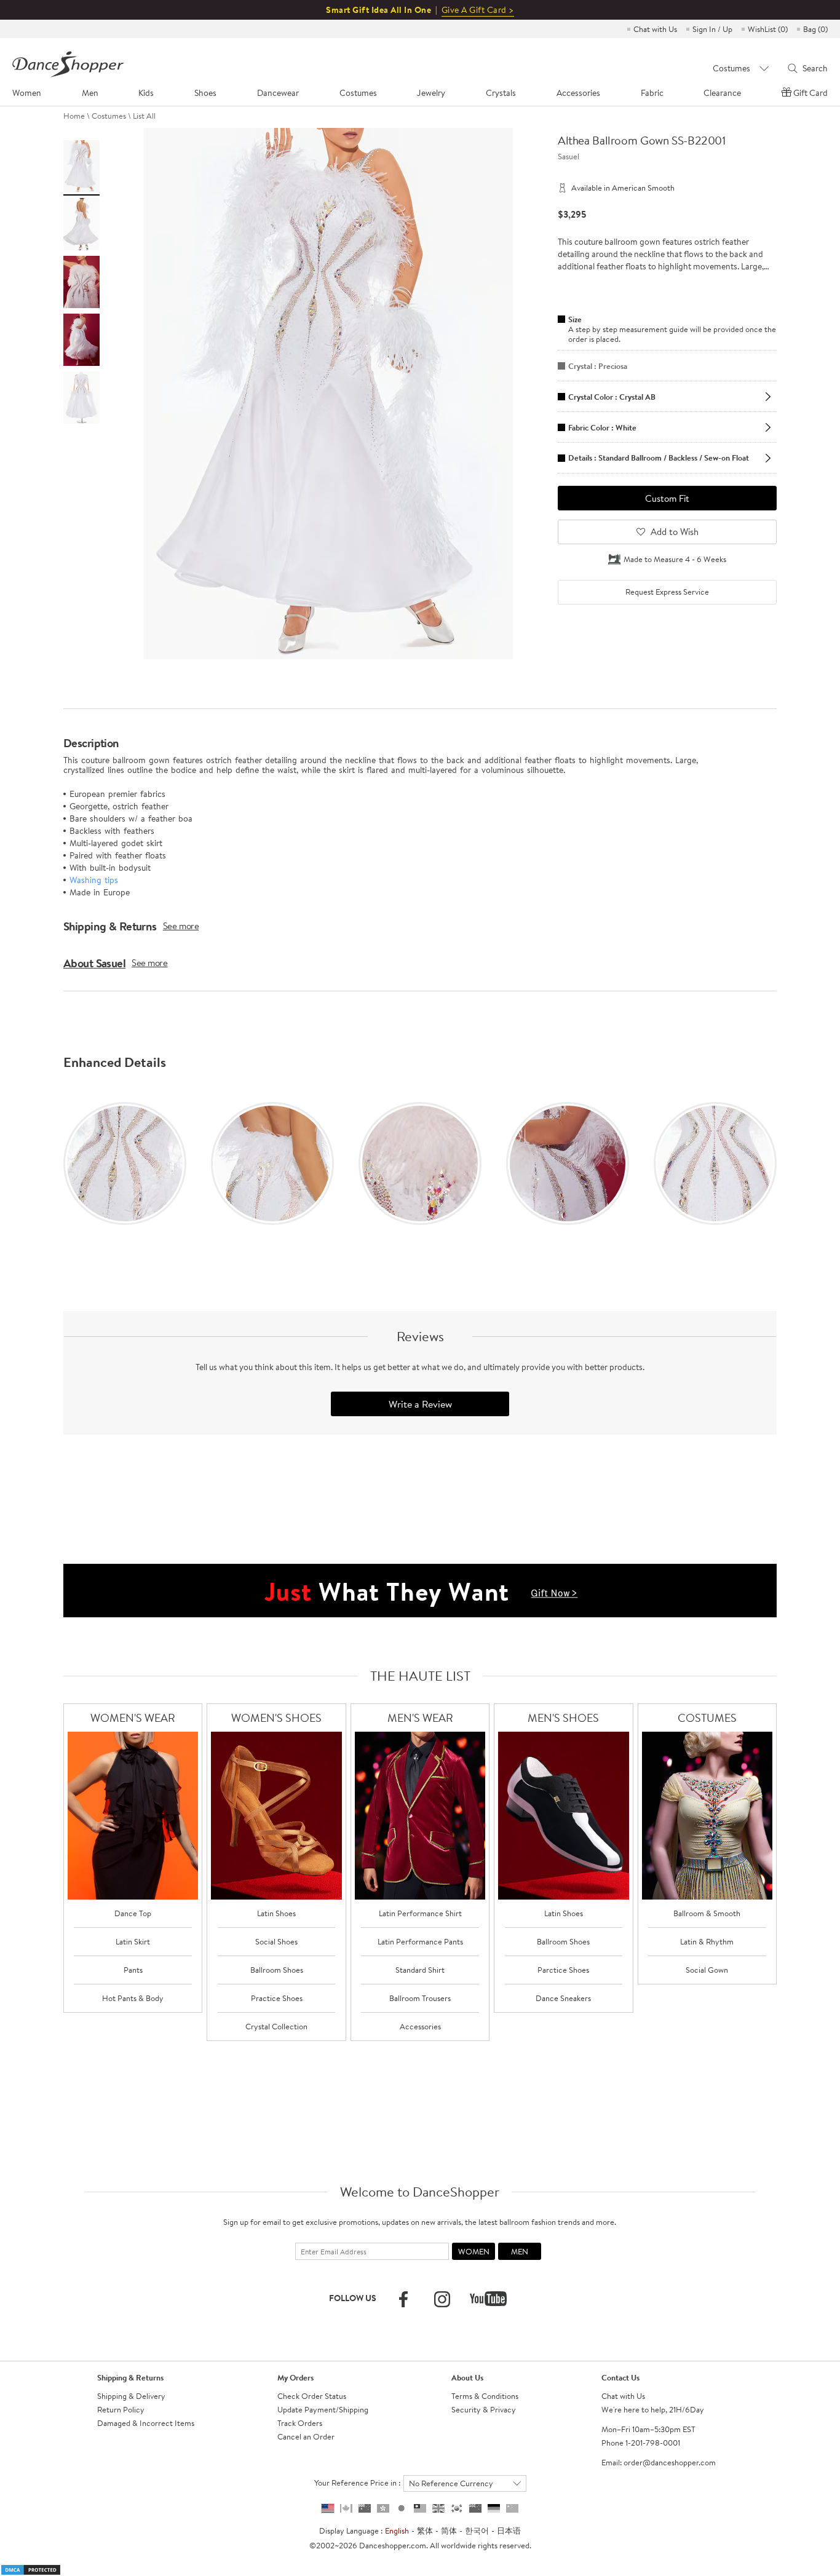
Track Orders (300, 2423)
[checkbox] (667, 592)
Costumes (109, 116)
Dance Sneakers (563, 1998)
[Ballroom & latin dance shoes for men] (564, 1816)
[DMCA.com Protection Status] (31, 2569)
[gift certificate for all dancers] (420, 1590)
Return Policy (121, 2409)
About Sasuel (94, 963)
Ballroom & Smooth (707, 1913)
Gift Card (810, 93)
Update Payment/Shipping (323, 2409)
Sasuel (569, 156)
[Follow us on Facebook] (403, 2299)
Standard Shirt (420, 1970)
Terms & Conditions (485, 2396)
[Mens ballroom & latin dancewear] (420, 1816)
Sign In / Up (712, 29)
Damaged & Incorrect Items (146, 2423)
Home (74, 116)
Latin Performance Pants (420, 1941)
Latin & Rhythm (707, 1941)
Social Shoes (276, 1941)
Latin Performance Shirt (420, 1913)
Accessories (420, 2026)
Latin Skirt (133, 1941)
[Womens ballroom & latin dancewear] (133, 1816)
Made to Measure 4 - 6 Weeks (675, 559)
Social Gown (707, 1970)
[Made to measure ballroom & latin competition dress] (707, 1816)
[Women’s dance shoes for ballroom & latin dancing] (276, 1816)
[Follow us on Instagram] (442, 2299)
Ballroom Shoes (277, 1970)
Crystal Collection (276, 2026)
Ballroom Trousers (420, 1998)
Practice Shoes (277, 1998)
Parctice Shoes (563, 1970)
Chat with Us (655, 29)
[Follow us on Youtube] (488, 2299)
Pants (133, 1970)
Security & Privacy (484, 2409)
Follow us (353, 2298)
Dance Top (133, 1913)
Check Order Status (312, 2396)
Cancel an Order (306, 2436)
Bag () (815, 29)
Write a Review (420, 1404)
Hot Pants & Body (133, 1998)
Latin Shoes (276, 1913)
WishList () (768, 29)
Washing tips (94, 880)
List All (144, 116)
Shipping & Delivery (131, 2396)
